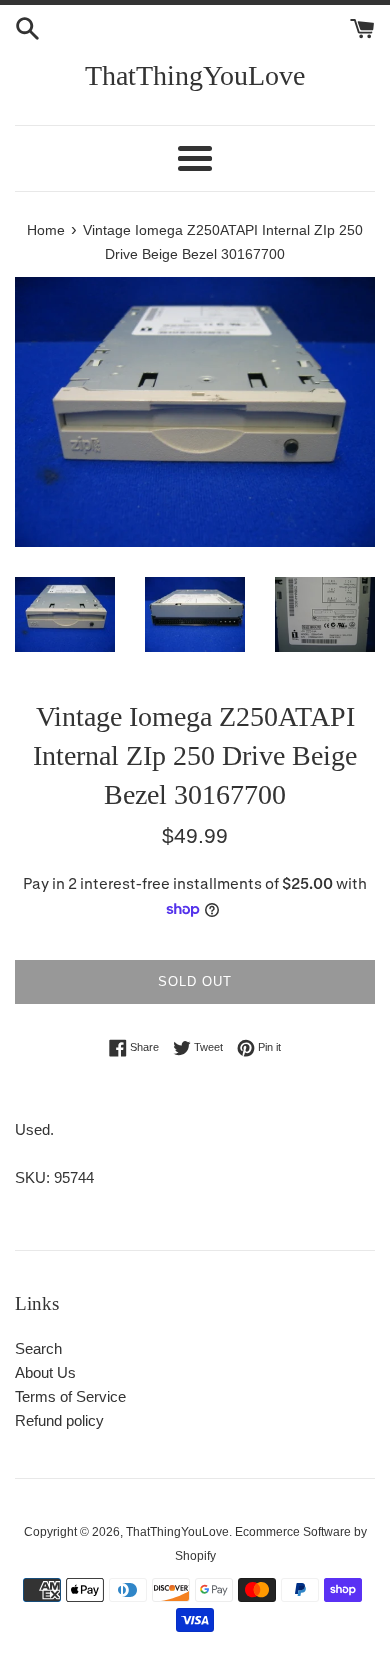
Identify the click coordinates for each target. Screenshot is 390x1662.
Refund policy (59, 1420)
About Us (45, 1372)
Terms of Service (70, 1396)
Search (38, 1348)
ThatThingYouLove (195, 75)
